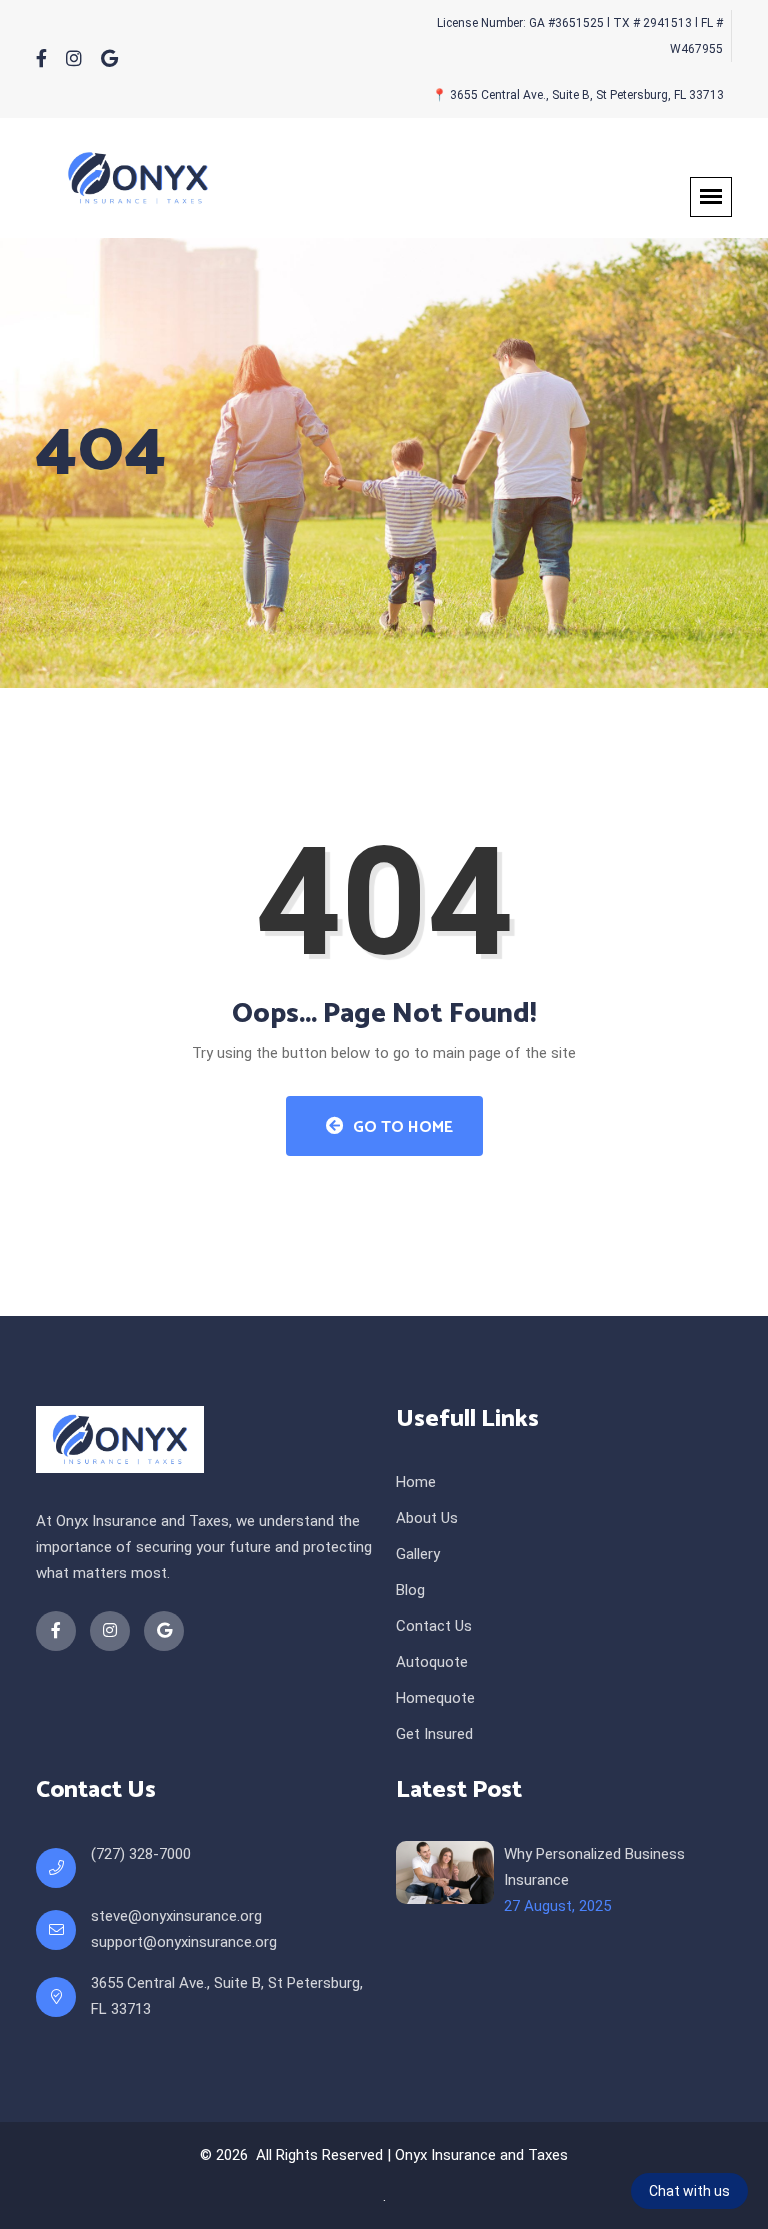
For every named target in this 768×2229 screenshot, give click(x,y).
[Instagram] (74, 59)
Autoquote (432, 1662)
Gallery (418, 1554)
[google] (109, 59)
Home (416, 1482)
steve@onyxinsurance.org (176, 1916)
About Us (427, 1518)
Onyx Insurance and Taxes (481, 2155)
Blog (410, 1590)
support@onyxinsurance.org (184, 1942)
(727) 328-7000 (141, 1854)
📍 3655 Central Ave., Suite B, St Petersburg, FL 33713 (578, 95)
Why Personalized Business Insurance (594, 1867)
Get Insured (434, 1734)
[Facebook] (41, 59)
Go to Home (401, 1127)
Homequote (435, 1698)
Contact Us (434, 1626)
